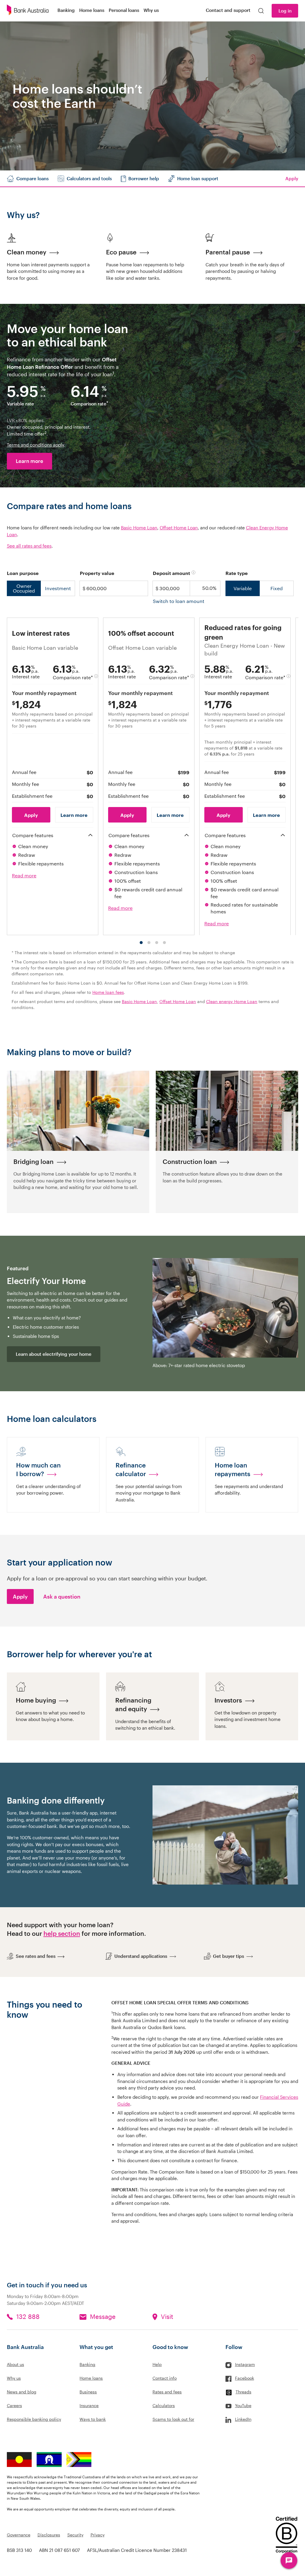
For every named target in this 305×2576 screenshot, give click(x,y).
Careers (14, 2405)
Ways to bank (93, 2419)
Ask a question (62, 1596)
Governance (19, 2535)
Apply (20, 1596)
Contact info (165, 2378)
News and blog (22, 2392)
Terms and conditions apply (35, 445)
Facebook (245, 2378)
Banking (87, 2364)
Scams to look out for (173, 2419)
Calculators (164, 2405)
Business (88, 2392)
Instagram (245, 2364)
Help (157, 2364)
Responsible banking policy (34, 2419)
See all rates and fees (29, 546)
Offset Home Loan (179, 528)
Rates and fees (167, 2392)
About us (15, 2364)
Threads (243, 2392)
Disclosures (49, 2535)
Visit (167, 2317)
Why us (14, 2378)
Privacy (98, 2535)
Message (103, 2317)
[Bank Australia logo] (28, 11)
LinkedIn (243, 2419)
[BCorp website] (287, 2536)
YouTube (243, 2405)
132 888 (28, 2317)
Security (75, 2535)
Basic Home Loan (139, 528)
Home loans (91, 2378)
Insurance (89, 2405)
